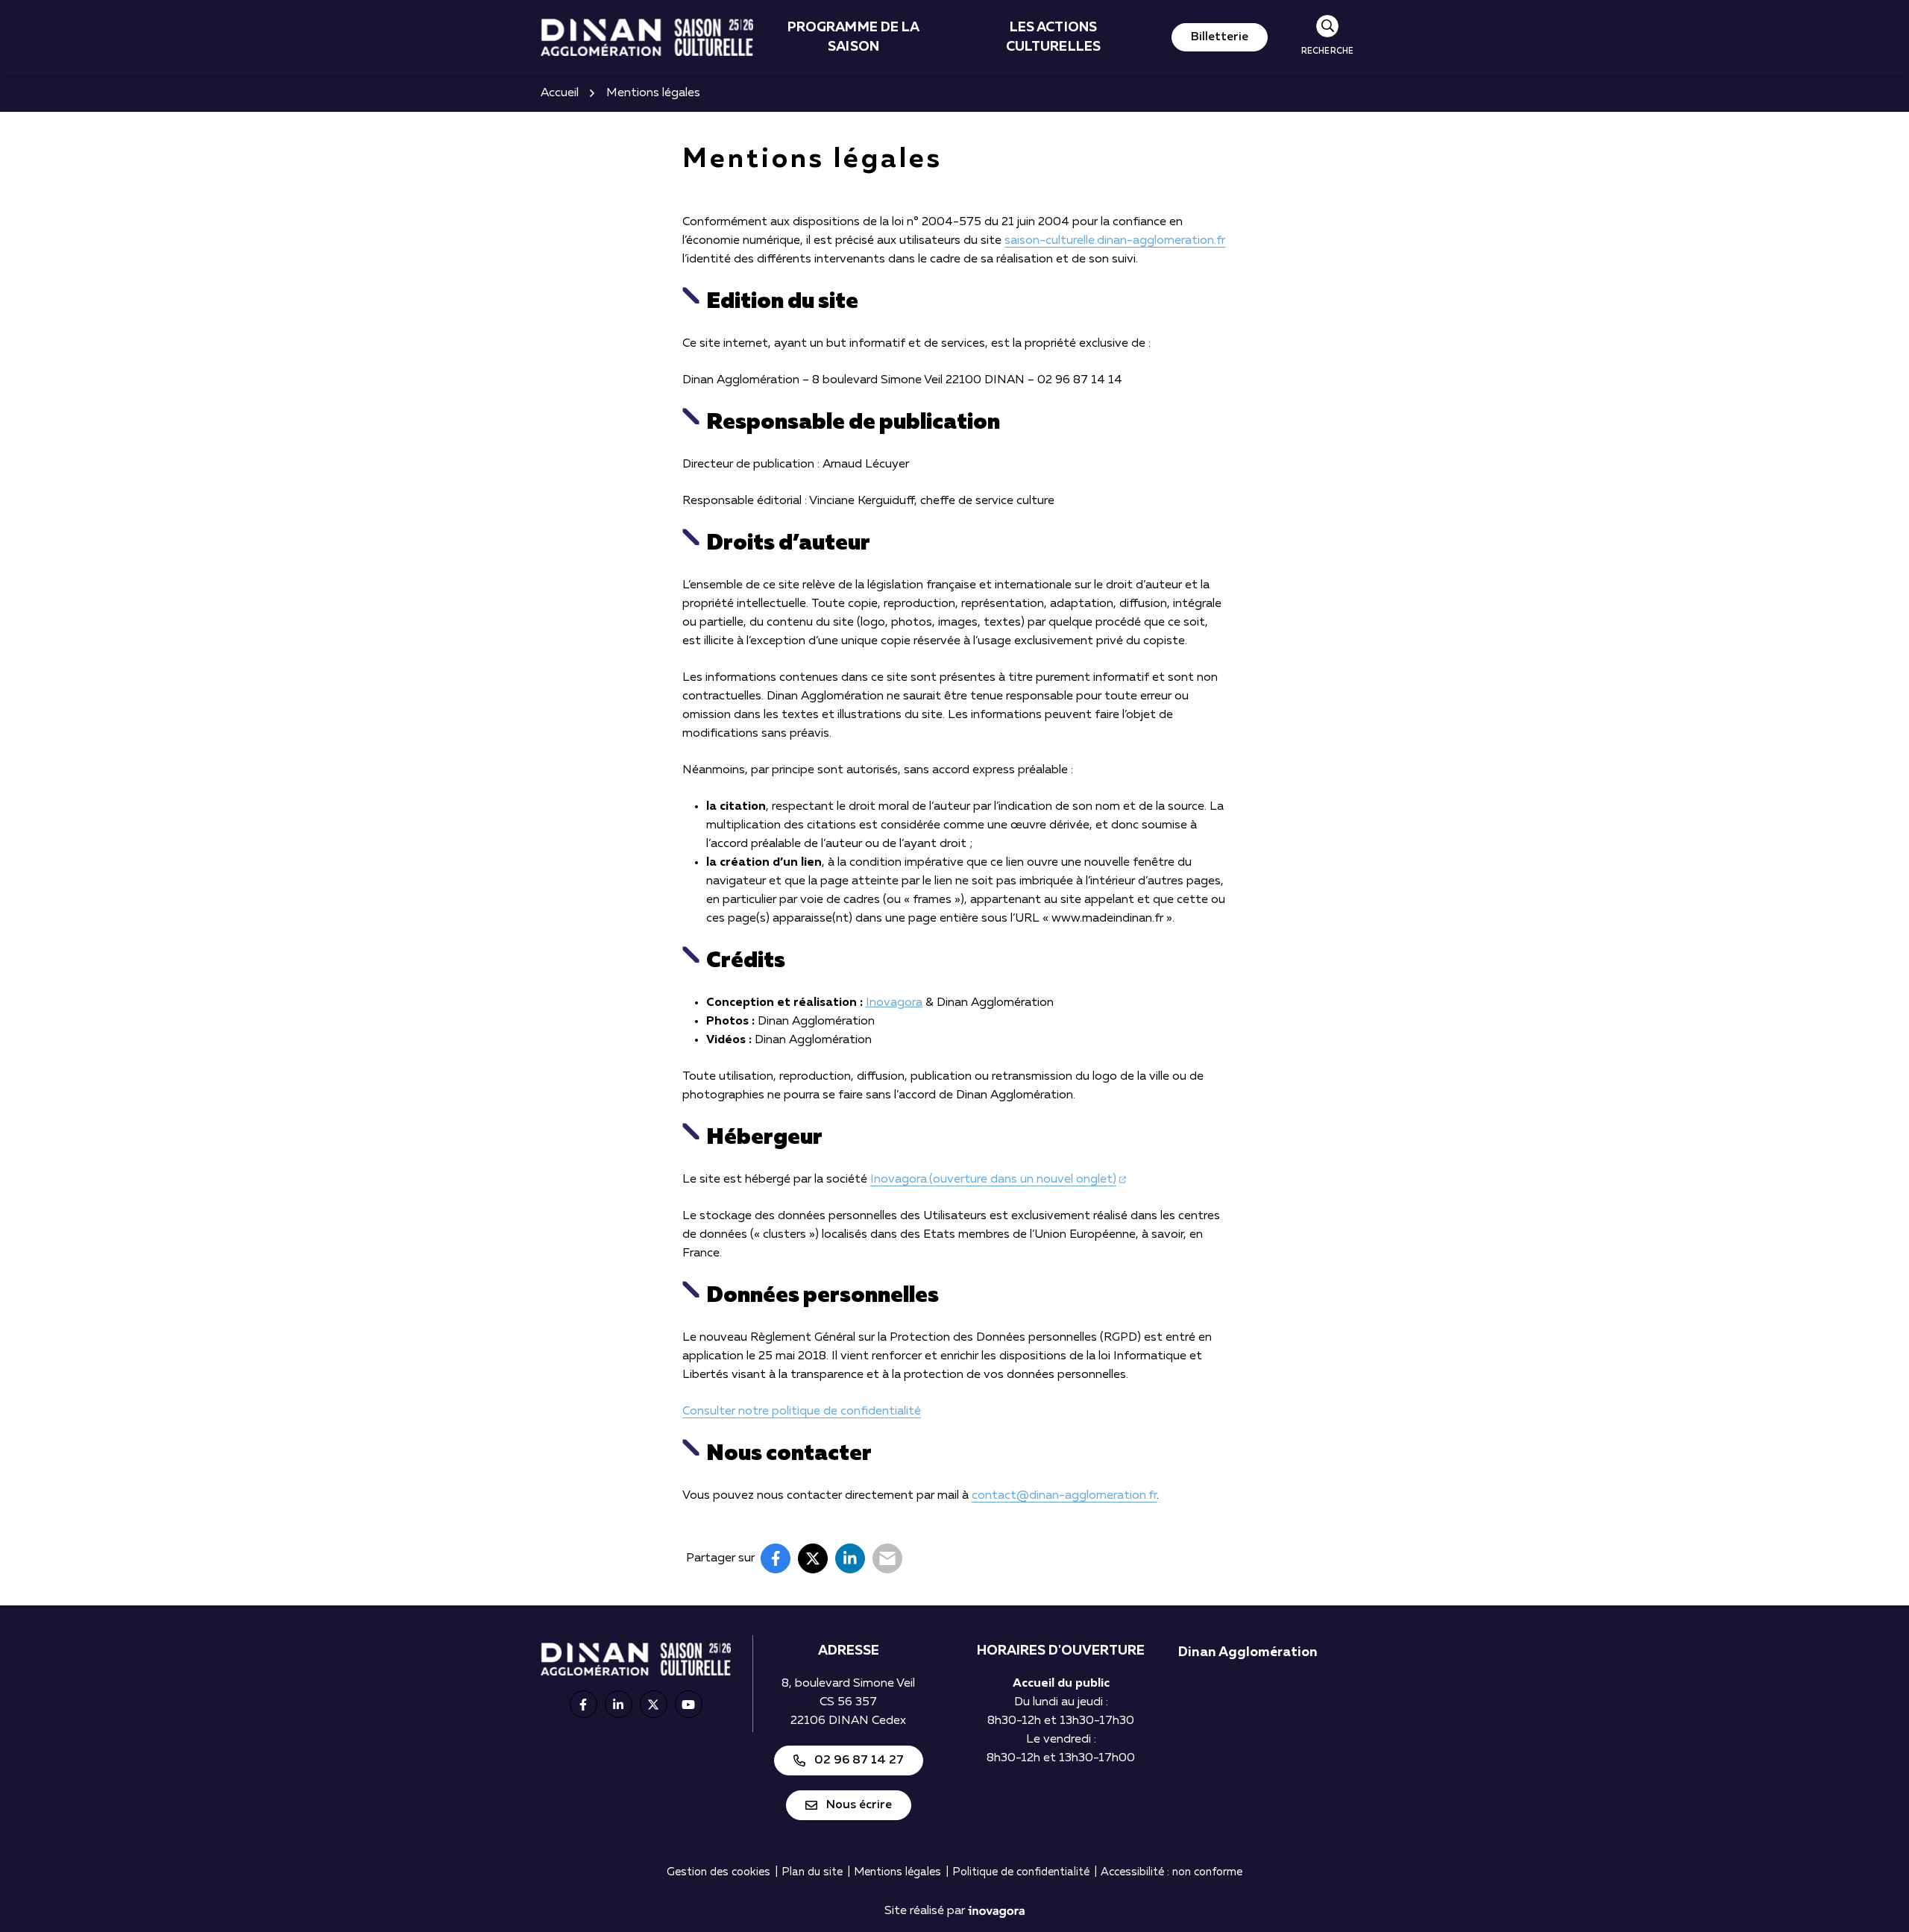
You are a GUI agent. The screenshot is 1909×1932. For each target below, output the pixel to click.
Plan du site (812, 1872)
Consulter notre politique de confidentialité (802, 1412)
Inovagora (894, 1003)
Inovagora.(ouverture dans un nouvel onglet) (998, 1180)
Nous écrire (859, 1805)
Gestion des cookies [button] (718, 1872)
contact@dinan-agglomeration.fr (1064, 1496)
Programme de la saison (854, 37)
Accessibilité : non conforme (1171, 1872)
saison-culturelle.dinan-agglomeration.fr (1115, 241)
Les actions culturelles (1053, 37)
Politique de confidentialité (1021, 1872)
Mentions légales (897, 1872)
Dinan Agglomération (1248, 1652)
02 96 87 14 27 (859, 1760)
